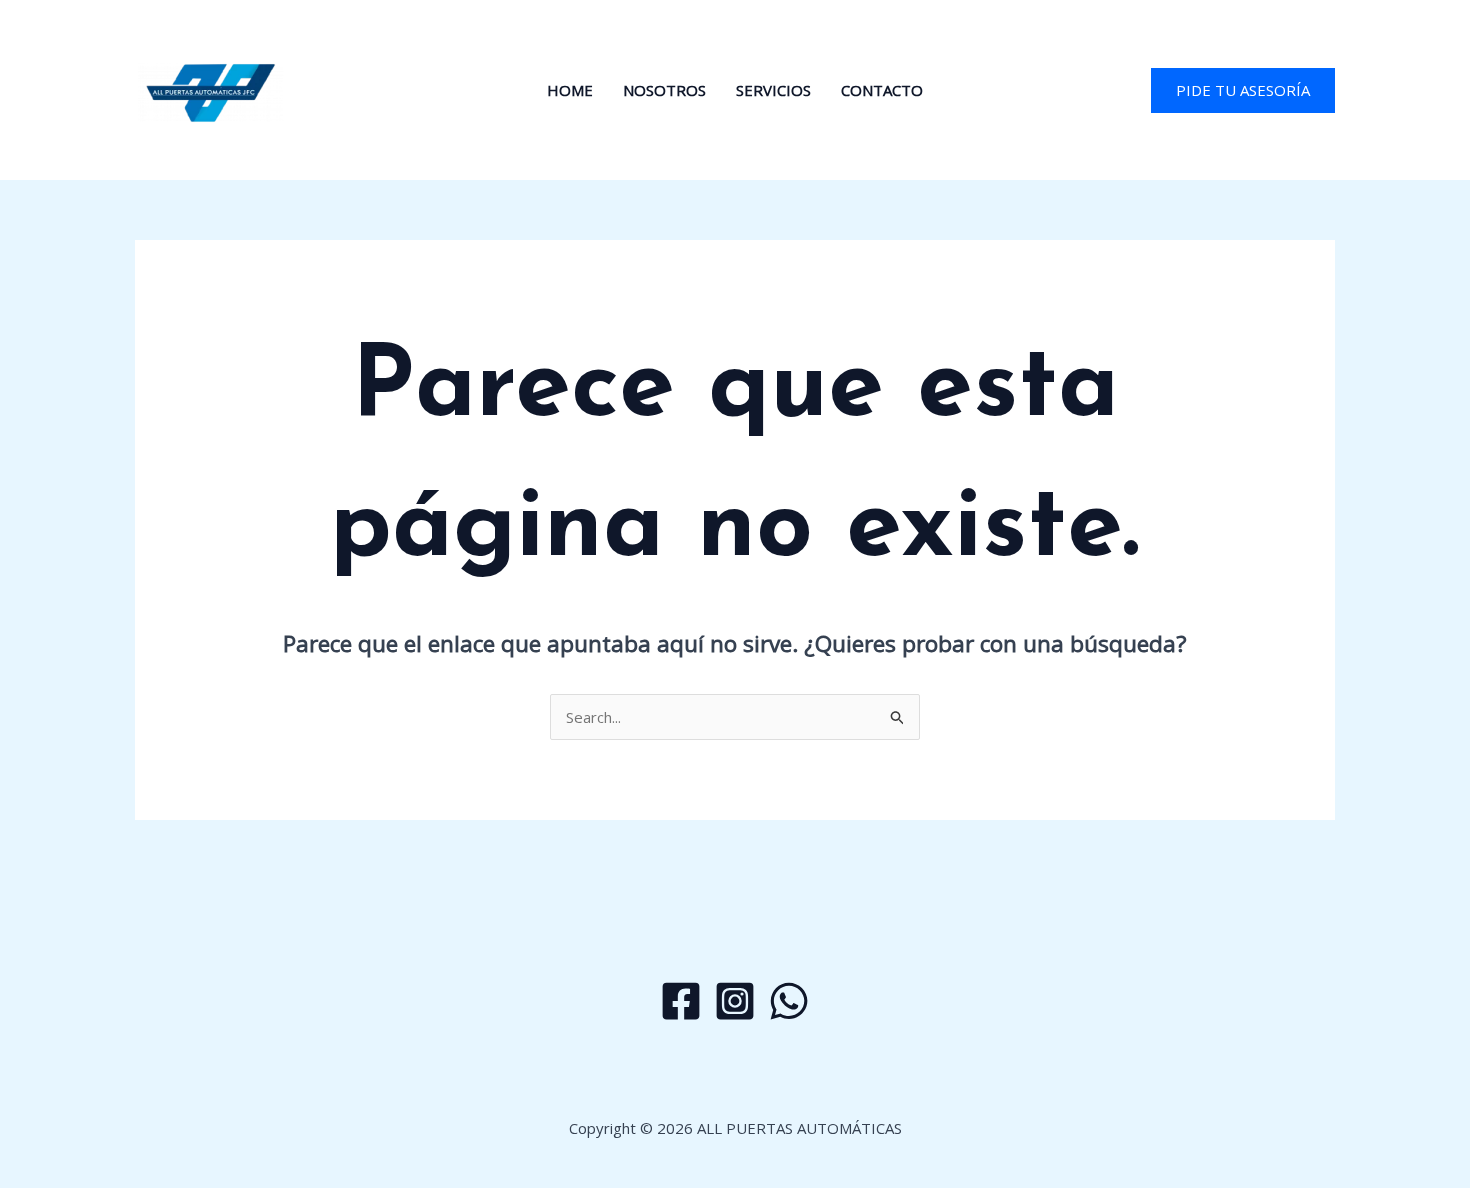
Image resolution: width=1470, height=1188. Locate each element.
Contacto (882, 90)
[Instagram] (735, 1001)
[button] (1243, 90)
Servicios (773, 90)
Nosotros (664, 90)
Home (570, 90)
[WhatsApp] (789, 1001)
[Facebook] (681, 1001)
